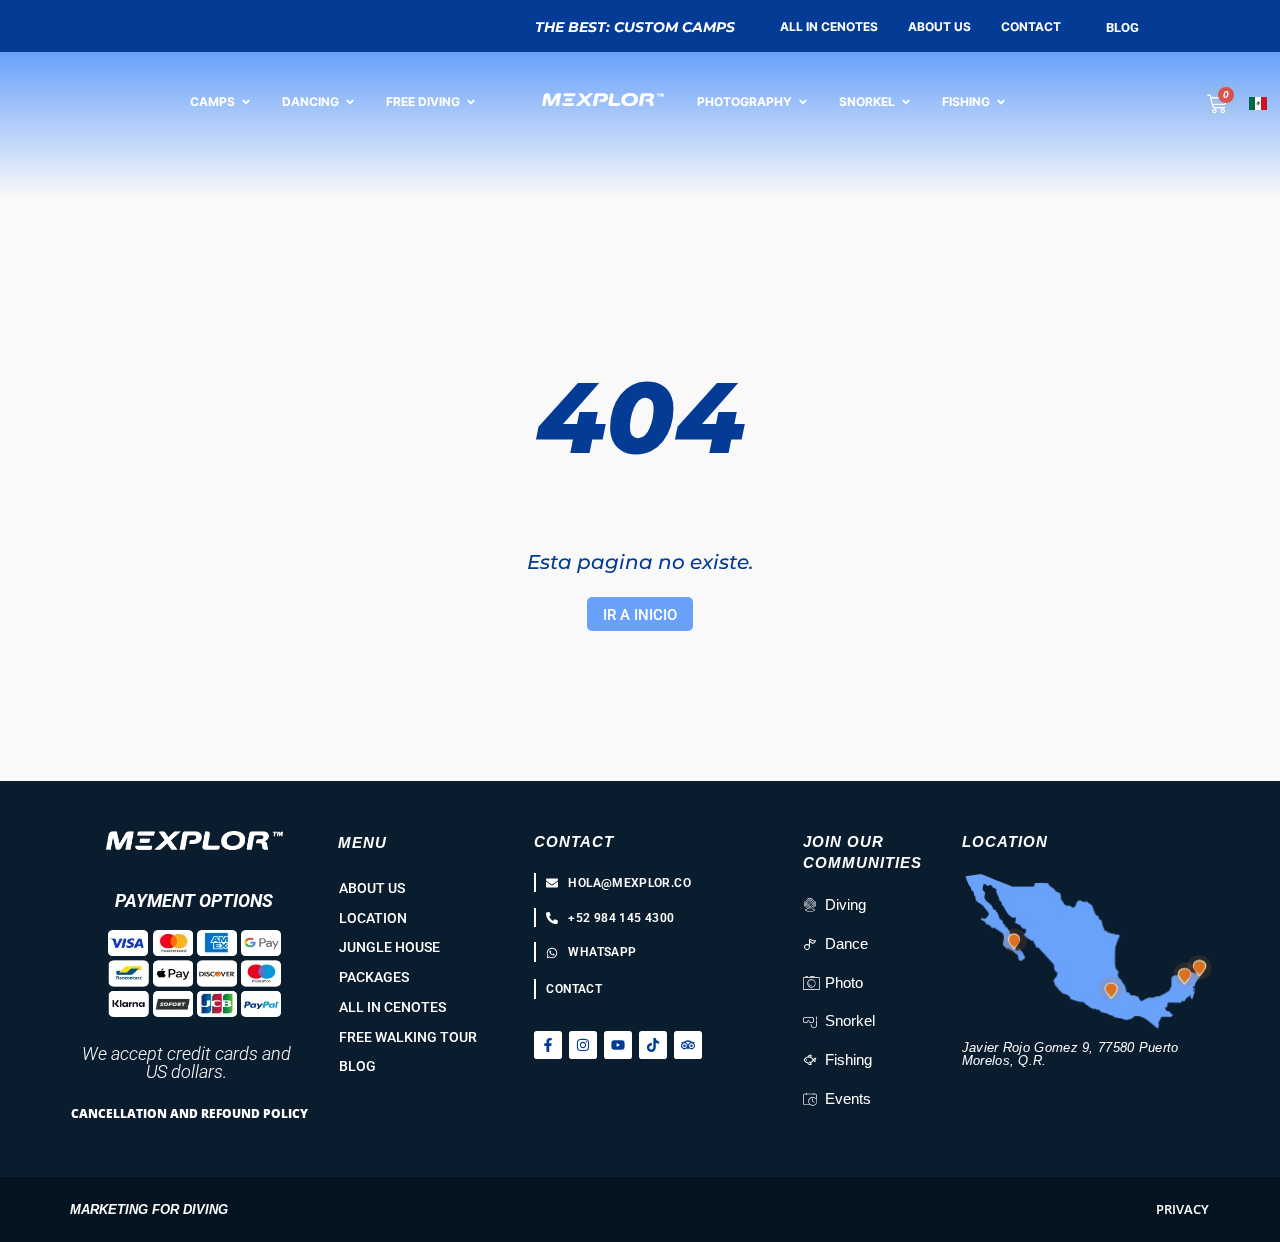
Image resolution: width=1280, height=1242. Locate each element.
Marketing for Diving (149, 1209)
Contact (574, 841)
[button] (1182, 1209)
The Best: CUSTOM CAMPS (635, 27)
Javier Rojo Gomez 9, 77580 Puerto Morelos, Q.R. (1070, 1054)
